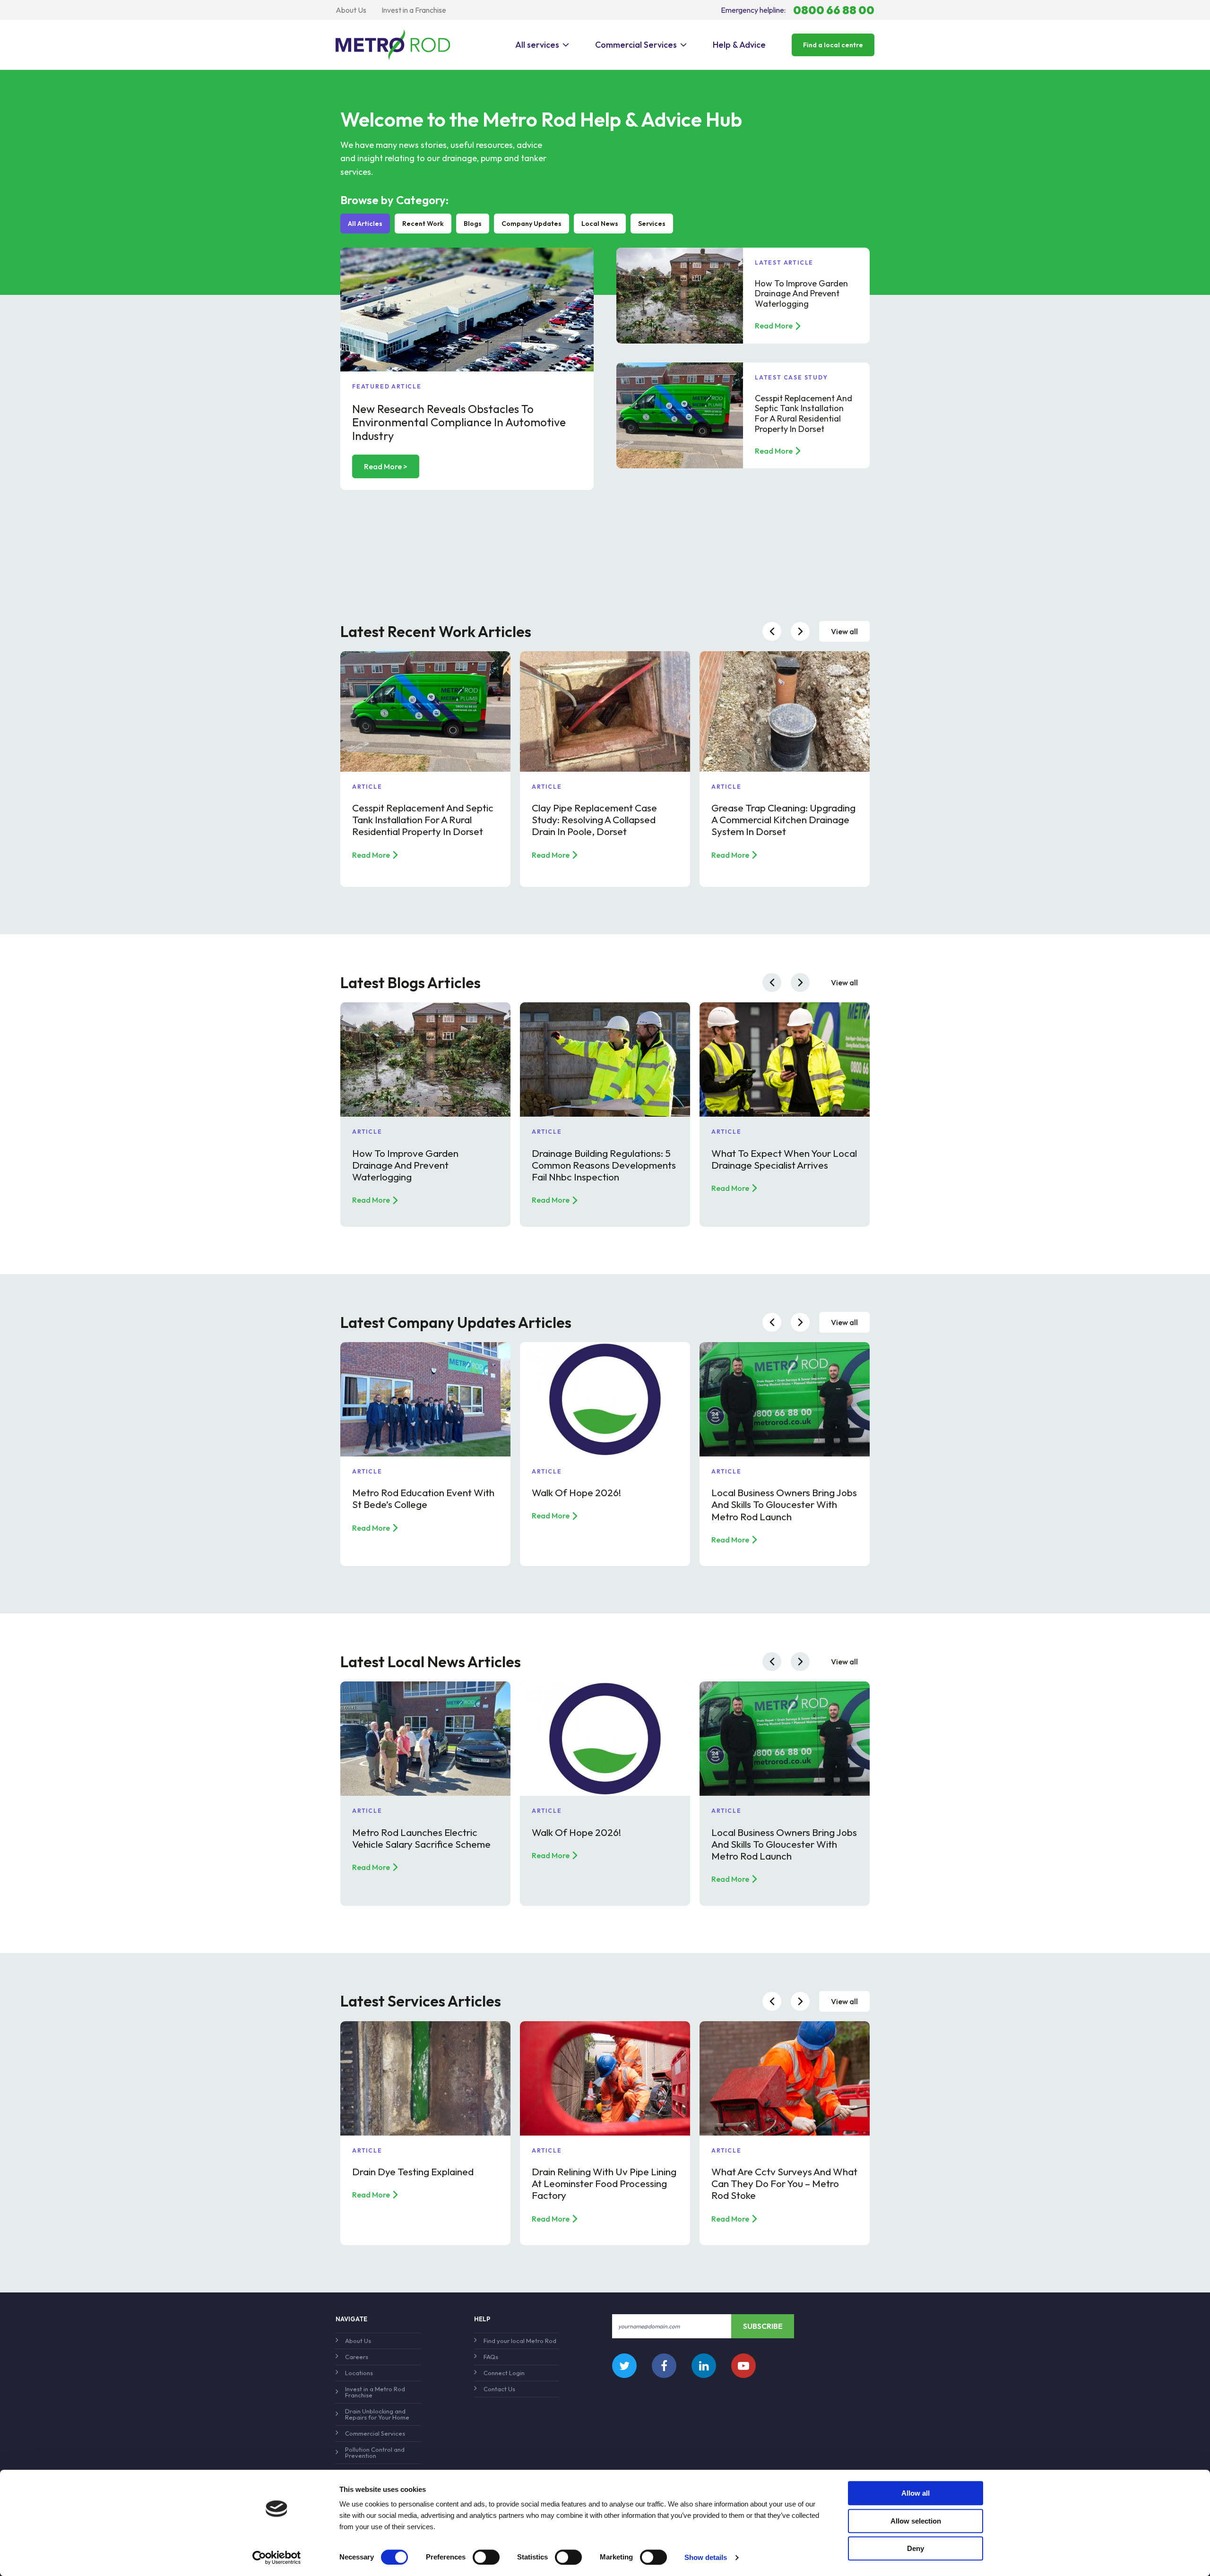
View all (844, 631)
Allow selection (916, 2521)
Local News (600, 224)
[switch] (486, 2557)
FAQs (491, 2357)
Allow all (916, 2493)
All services (537, 45)
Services (652, 224)
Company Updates (532, 224)
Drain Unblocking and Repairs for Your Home (377, 2414)
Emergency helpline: (798, 10)
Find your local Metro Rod (520, 2341)
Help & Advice (739, 45)
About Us (351, 10)
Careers (357, 2357)
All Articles (365, 224)
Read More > (386, 466)
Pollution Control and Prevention (375, 2452)
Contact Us (499, 2389)
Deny (916, 2548)
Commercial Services (636, 45)
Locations (359, 2373)
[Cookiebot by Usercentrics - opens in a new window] (277, 2558)
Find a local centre (833, 45)
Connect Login (504, 2373)
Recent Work (423, 224)
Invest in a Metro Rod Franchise (375, 2392)
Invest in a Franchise (414, 10)
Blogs (473, 224)
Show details (706, 2557)
